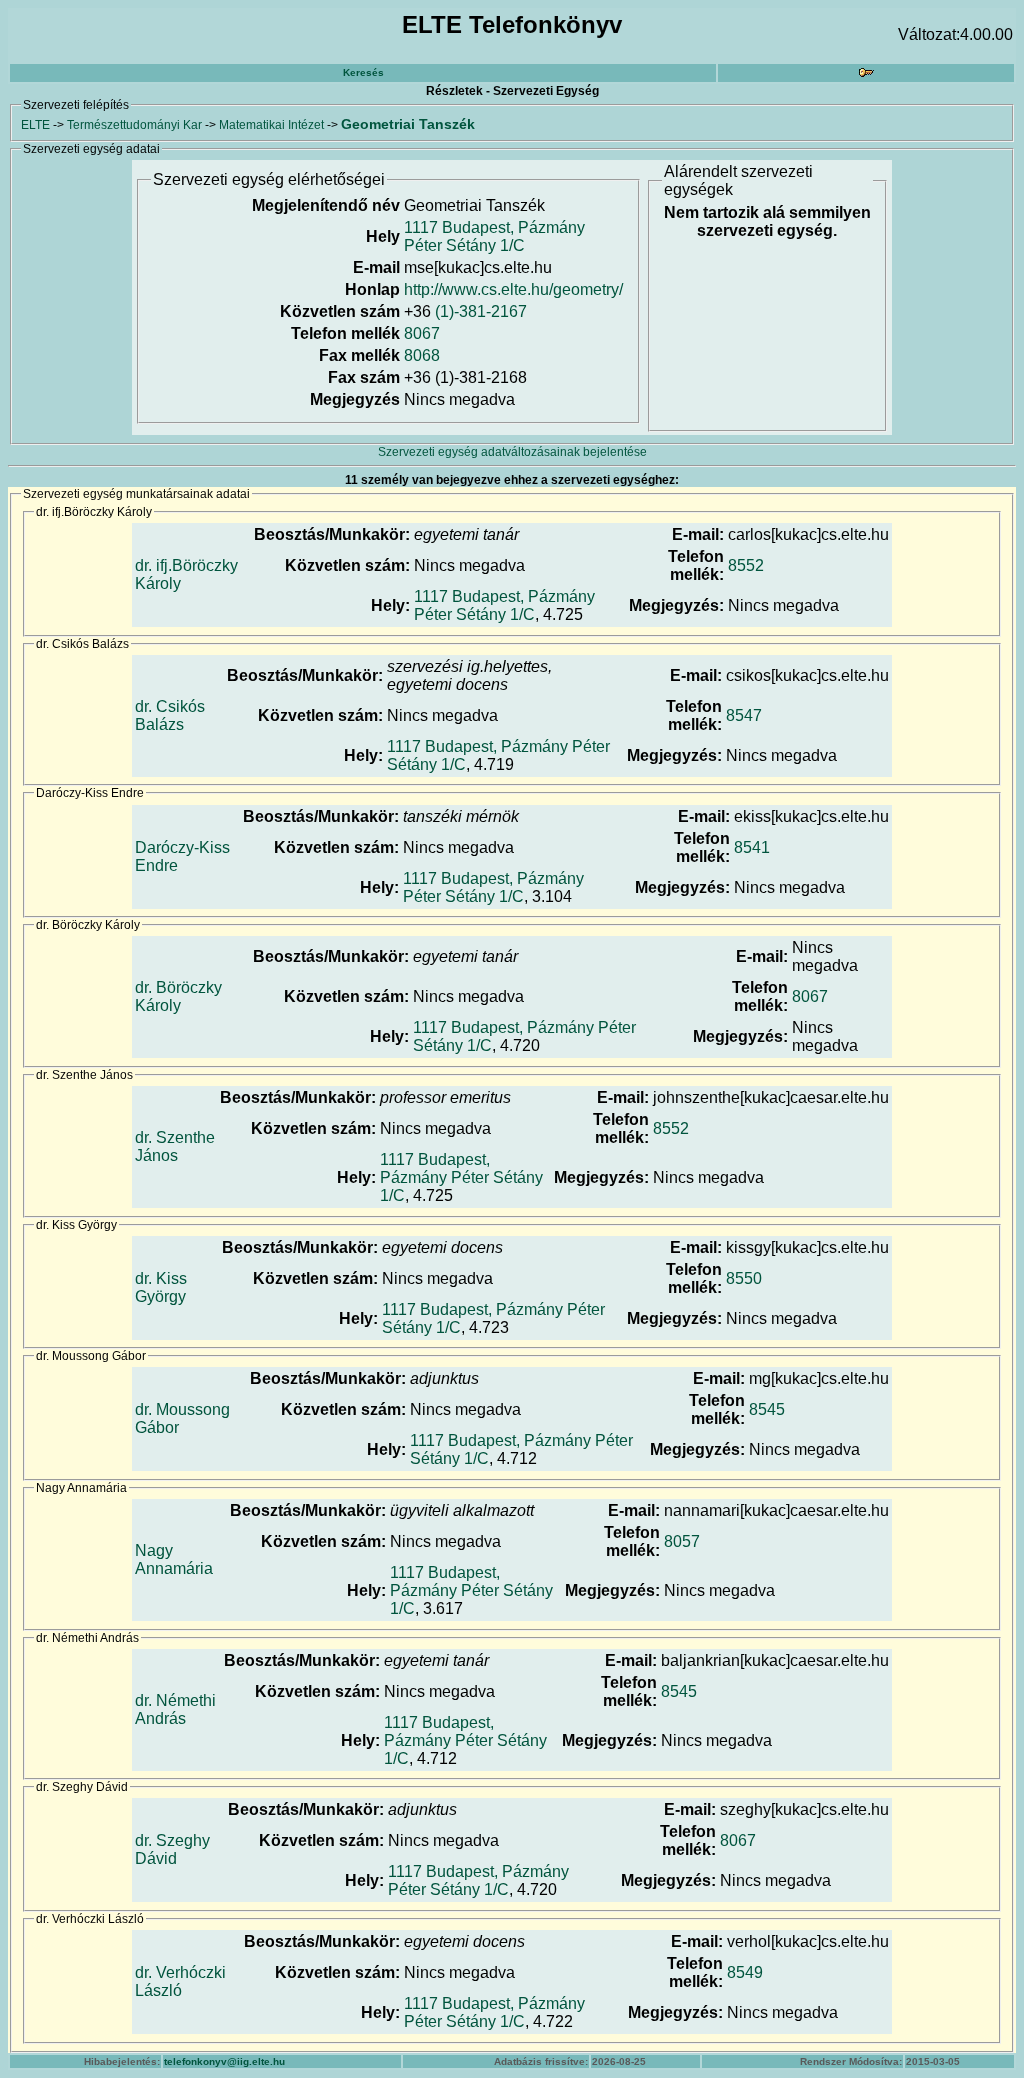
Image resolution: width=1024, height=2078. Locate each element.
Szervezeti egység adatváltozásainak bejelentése (512, 452)
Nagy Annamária (174, 1559)
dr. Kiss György (161, 1287)
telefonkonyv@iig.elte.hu (224, 2061)
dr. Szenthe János (175, 1146)
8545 (767, 1409)
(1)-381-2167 (481, 311)
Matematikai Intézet (271, 125)
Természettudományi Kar (134, 125)
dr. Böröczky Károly (178, 996)
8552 (746, 565)
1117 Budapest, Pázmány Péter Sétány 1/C (494, 236)
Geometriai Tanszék (408, 124)
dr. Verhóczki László (180, 1981)
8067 (422, 333)
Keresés (363, 72)
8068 (422, 355)
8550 (744, 1278)
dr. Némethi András (175, 1709)
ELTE (35, 125)
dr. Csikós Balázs (170, 715)
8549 (745, 1972)
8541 (752, 847)
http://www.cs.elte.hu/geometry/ (513, 289)
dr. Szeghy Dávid (172, 1849)
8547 (744, 715)
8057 (682, 1541)
